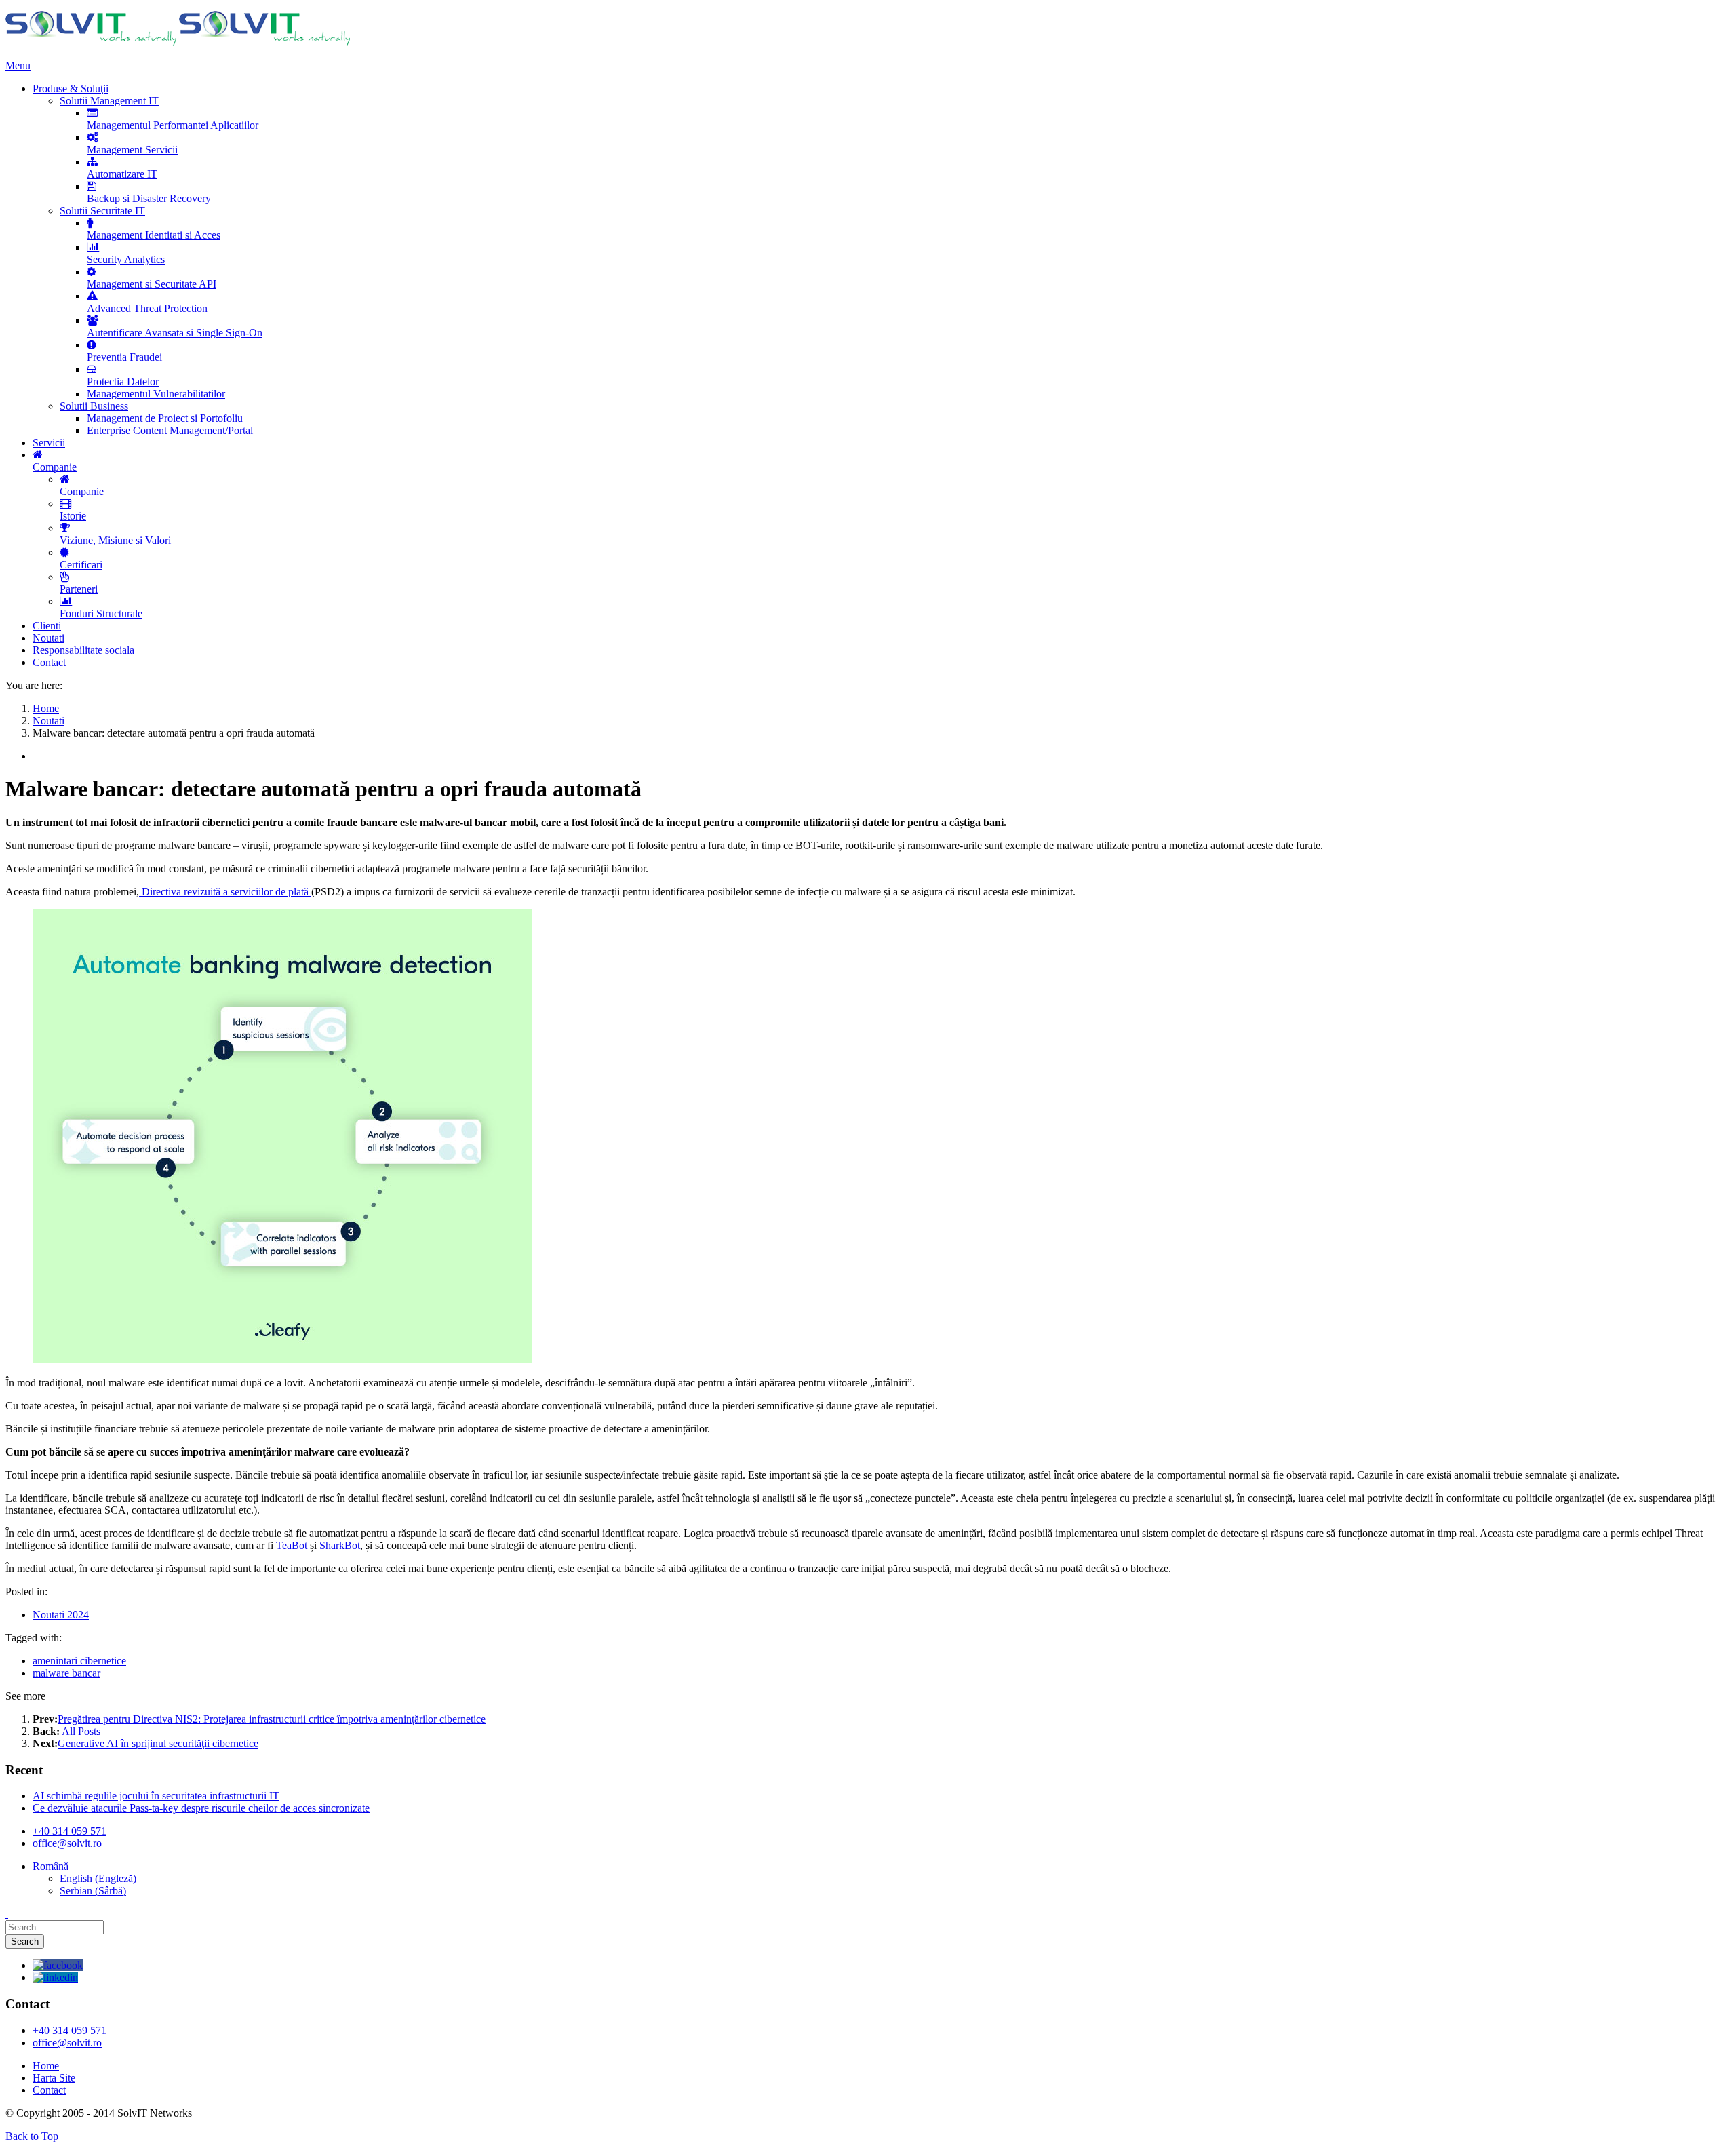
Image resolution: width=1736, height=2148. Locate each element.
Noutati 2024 (61, 1615)
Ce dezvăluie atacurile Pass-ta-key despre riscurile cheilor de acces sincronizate (201, 1808)
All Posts (81, 1731)
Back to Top (32, 2136)
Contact (49, 2090)
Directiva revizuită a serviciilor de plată (225, 892)
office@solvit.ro (67, 1843)
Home (46, 2066)
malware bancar (66, 1673)
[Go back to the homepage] (178, 42)
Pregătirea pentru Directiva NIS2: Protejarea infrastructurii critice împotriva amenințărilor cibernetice (272, 1719)
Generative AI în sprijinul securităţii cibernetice (158, 1743)
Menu (18, 65)
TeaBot (292, 1545)
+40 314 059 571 (70, 1831)
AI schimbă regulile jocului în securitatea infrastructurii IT (156, 1796)
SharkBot (340, 1545)
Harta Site (54, 2078)
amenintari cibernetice (79, 1661)
